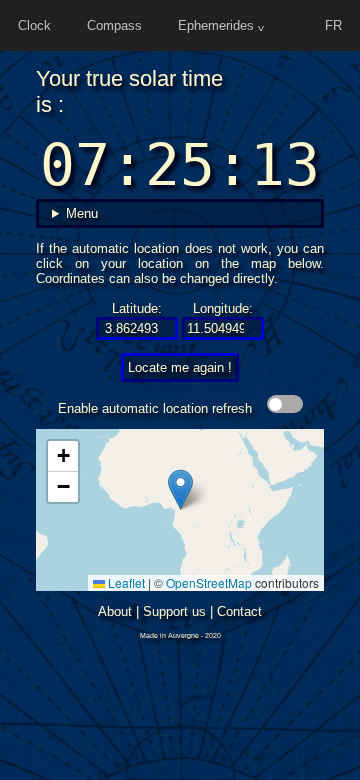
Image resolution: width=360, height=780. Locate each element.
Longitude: (223, 308)
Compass (114, 25)
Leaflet (125, 582)
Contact (239, 611)
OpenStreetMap (209, 582)
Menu (82, 213)
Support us (174, 611)
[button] (180, 489)
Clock (34, 25)
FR (333, 25)
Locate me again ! (180, 367)
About (115, 611)
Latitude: (137, 308)
